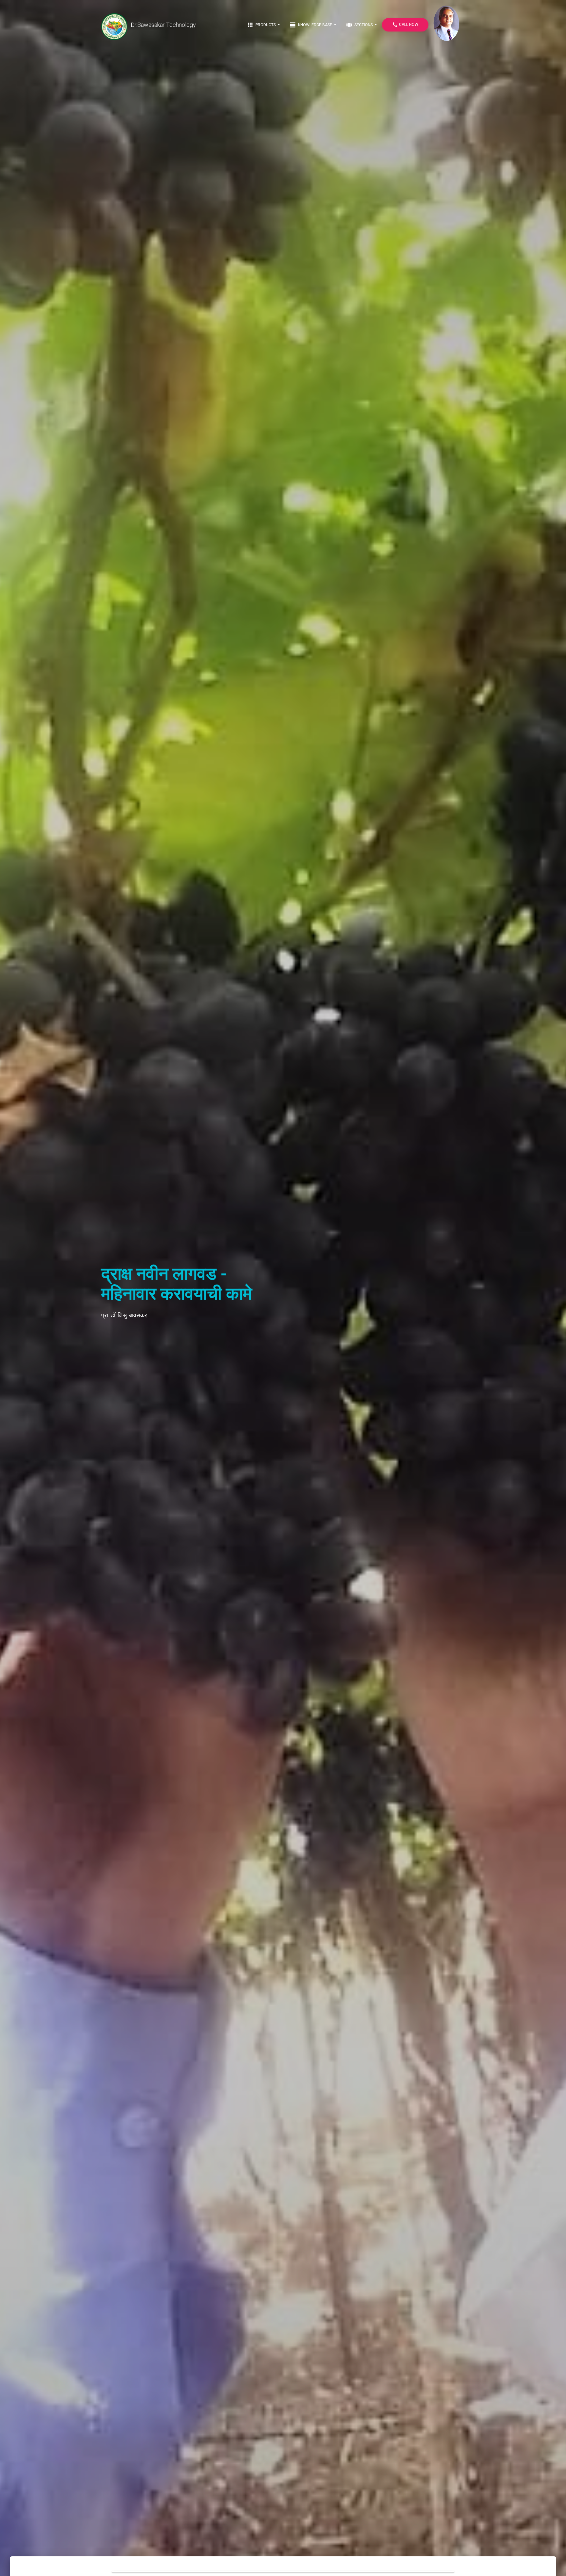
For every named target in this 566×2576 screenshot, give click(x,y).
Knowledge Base (311, 25)
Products (262, 25)
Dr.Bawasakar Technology (163, 25)
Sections (360, 25)
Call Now (405, 25)
